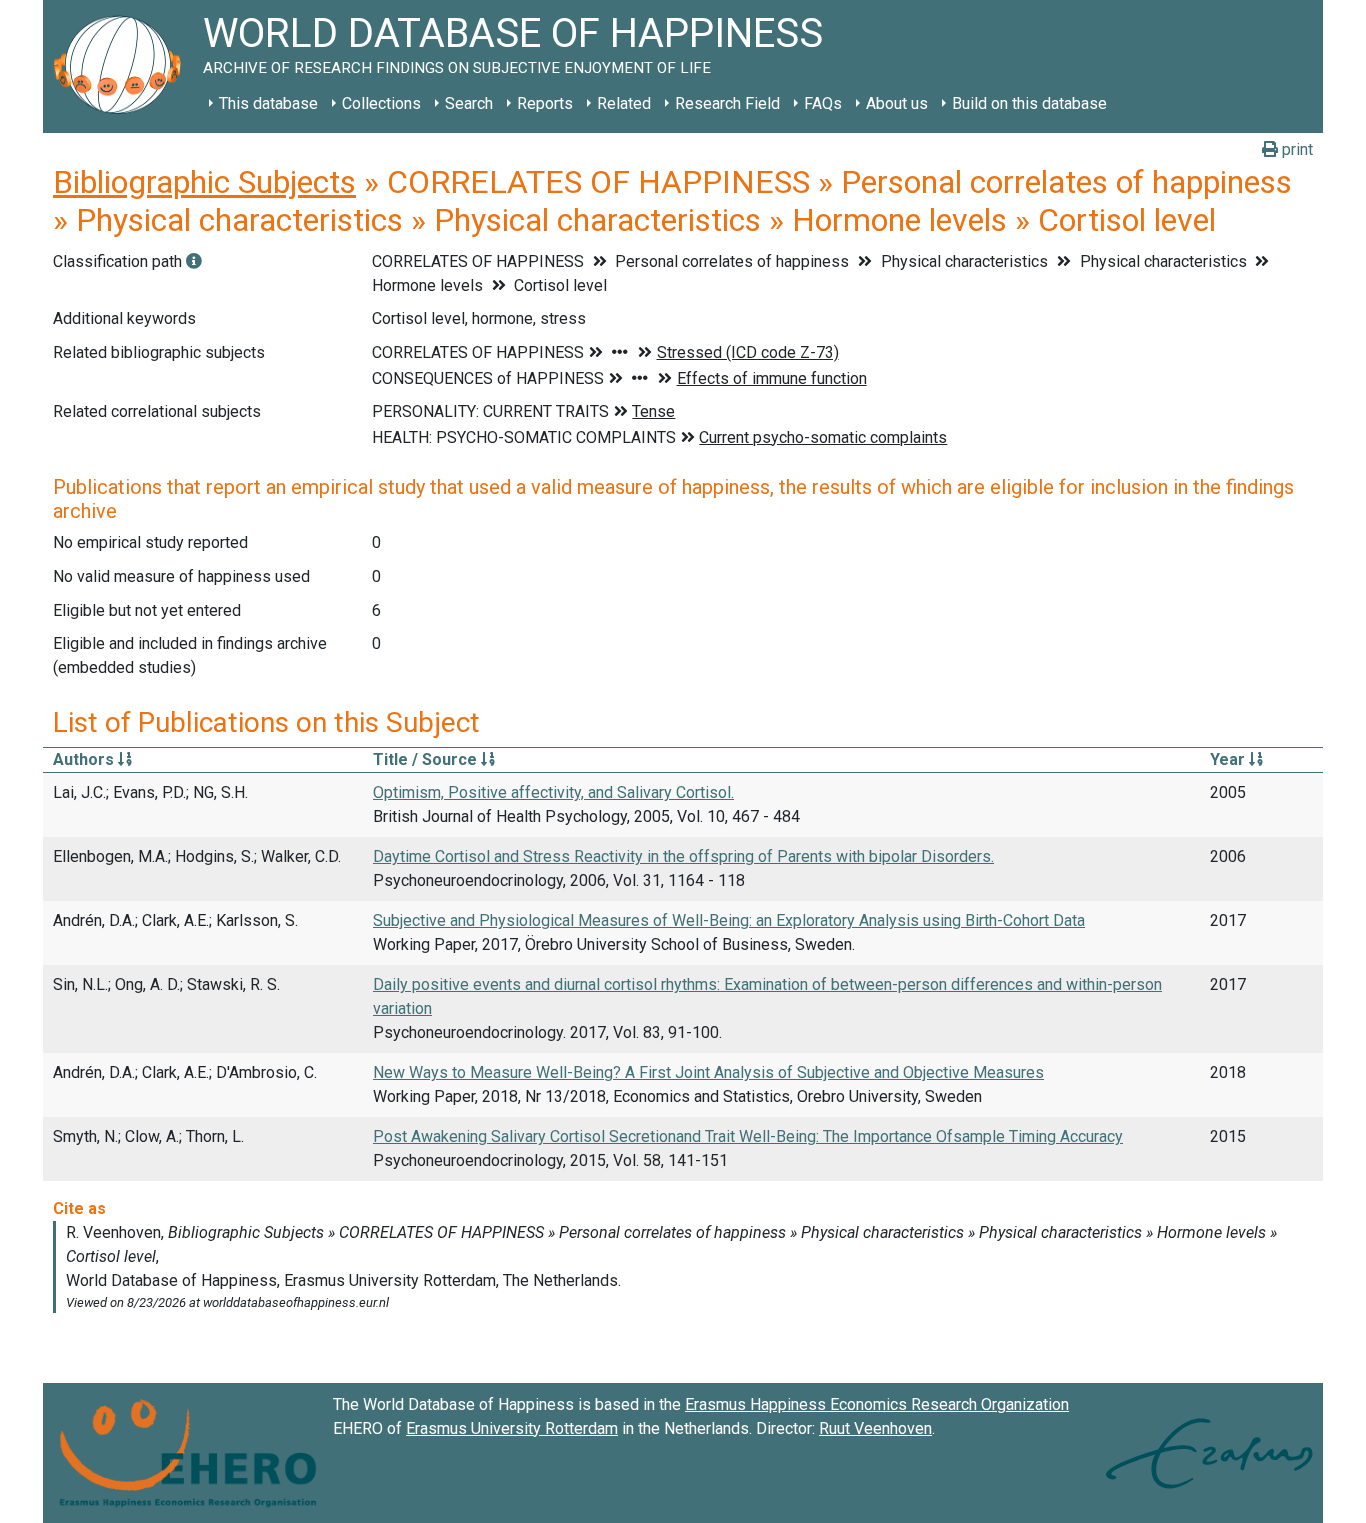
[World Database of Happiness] (123, 66)
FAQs (823, 103)
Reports (545, 103)
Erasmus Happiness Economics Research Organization (877, 1404)
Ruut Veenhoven (875, 1428)
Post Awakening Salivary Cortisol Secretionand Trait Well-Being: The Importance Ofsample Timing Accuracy (748, 1136)
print (1295, 149)
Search (469, 103)
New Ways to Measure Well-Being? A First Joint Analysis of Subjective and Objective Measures (708, 1072)
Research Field (727, 103)
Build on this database (1029, 103)
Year (1229, 759)
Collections (381, 103)
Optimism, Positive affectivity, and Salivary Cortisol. (553, 792)
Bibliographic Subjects (204, 182)
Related (624, 103)
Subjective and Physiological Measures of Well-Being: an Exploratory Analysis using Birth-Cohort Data (729, 920)
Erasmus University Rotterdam (512, 1428)
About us (897, 103)
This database (268, 103)
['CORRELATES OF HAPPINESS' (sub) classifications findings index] (194, 261)
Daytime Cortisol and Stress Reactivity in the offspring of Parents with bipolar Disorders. (683, 856)
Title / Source (427, 759)
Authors (85, 759)
